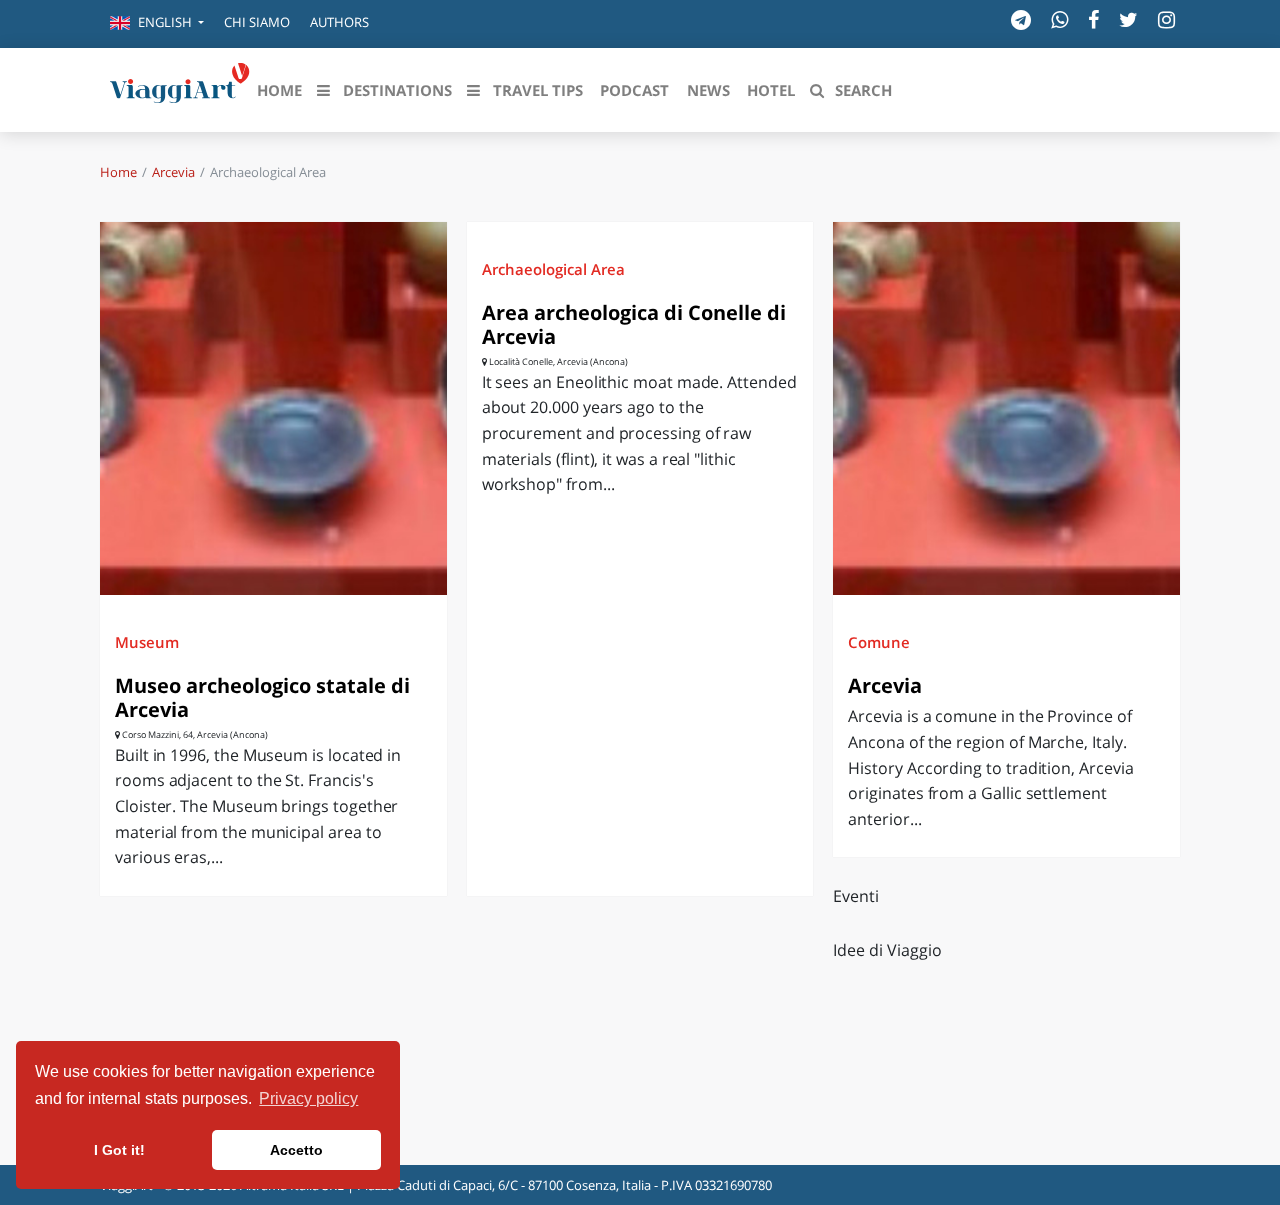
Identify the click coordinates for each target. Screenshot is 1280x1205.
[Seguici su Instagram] (1166, 19)
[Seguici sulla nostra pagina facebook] (1093, 19)
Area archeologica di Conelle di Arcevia (634, 324)
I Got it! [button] (119, 1150)
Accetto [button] (296, 1150)
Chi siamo (257, 22)
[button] (157, 24)
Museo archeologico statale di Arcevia (262, 697)
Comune (879, 642)
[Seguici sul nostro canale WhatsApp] (1059, 19)
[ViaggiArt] (180, 88)
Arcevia (173, 172)
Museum (147, 642)
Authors (339, 22)
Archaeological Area (553, 269)
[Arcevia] (1006, 408)
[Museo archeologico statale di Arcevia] (273, 408)
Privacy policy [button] (308, 1098)
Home (118, 172)
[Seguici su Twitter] (1128, 19)
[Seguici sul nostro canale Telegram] (1021, 19)
